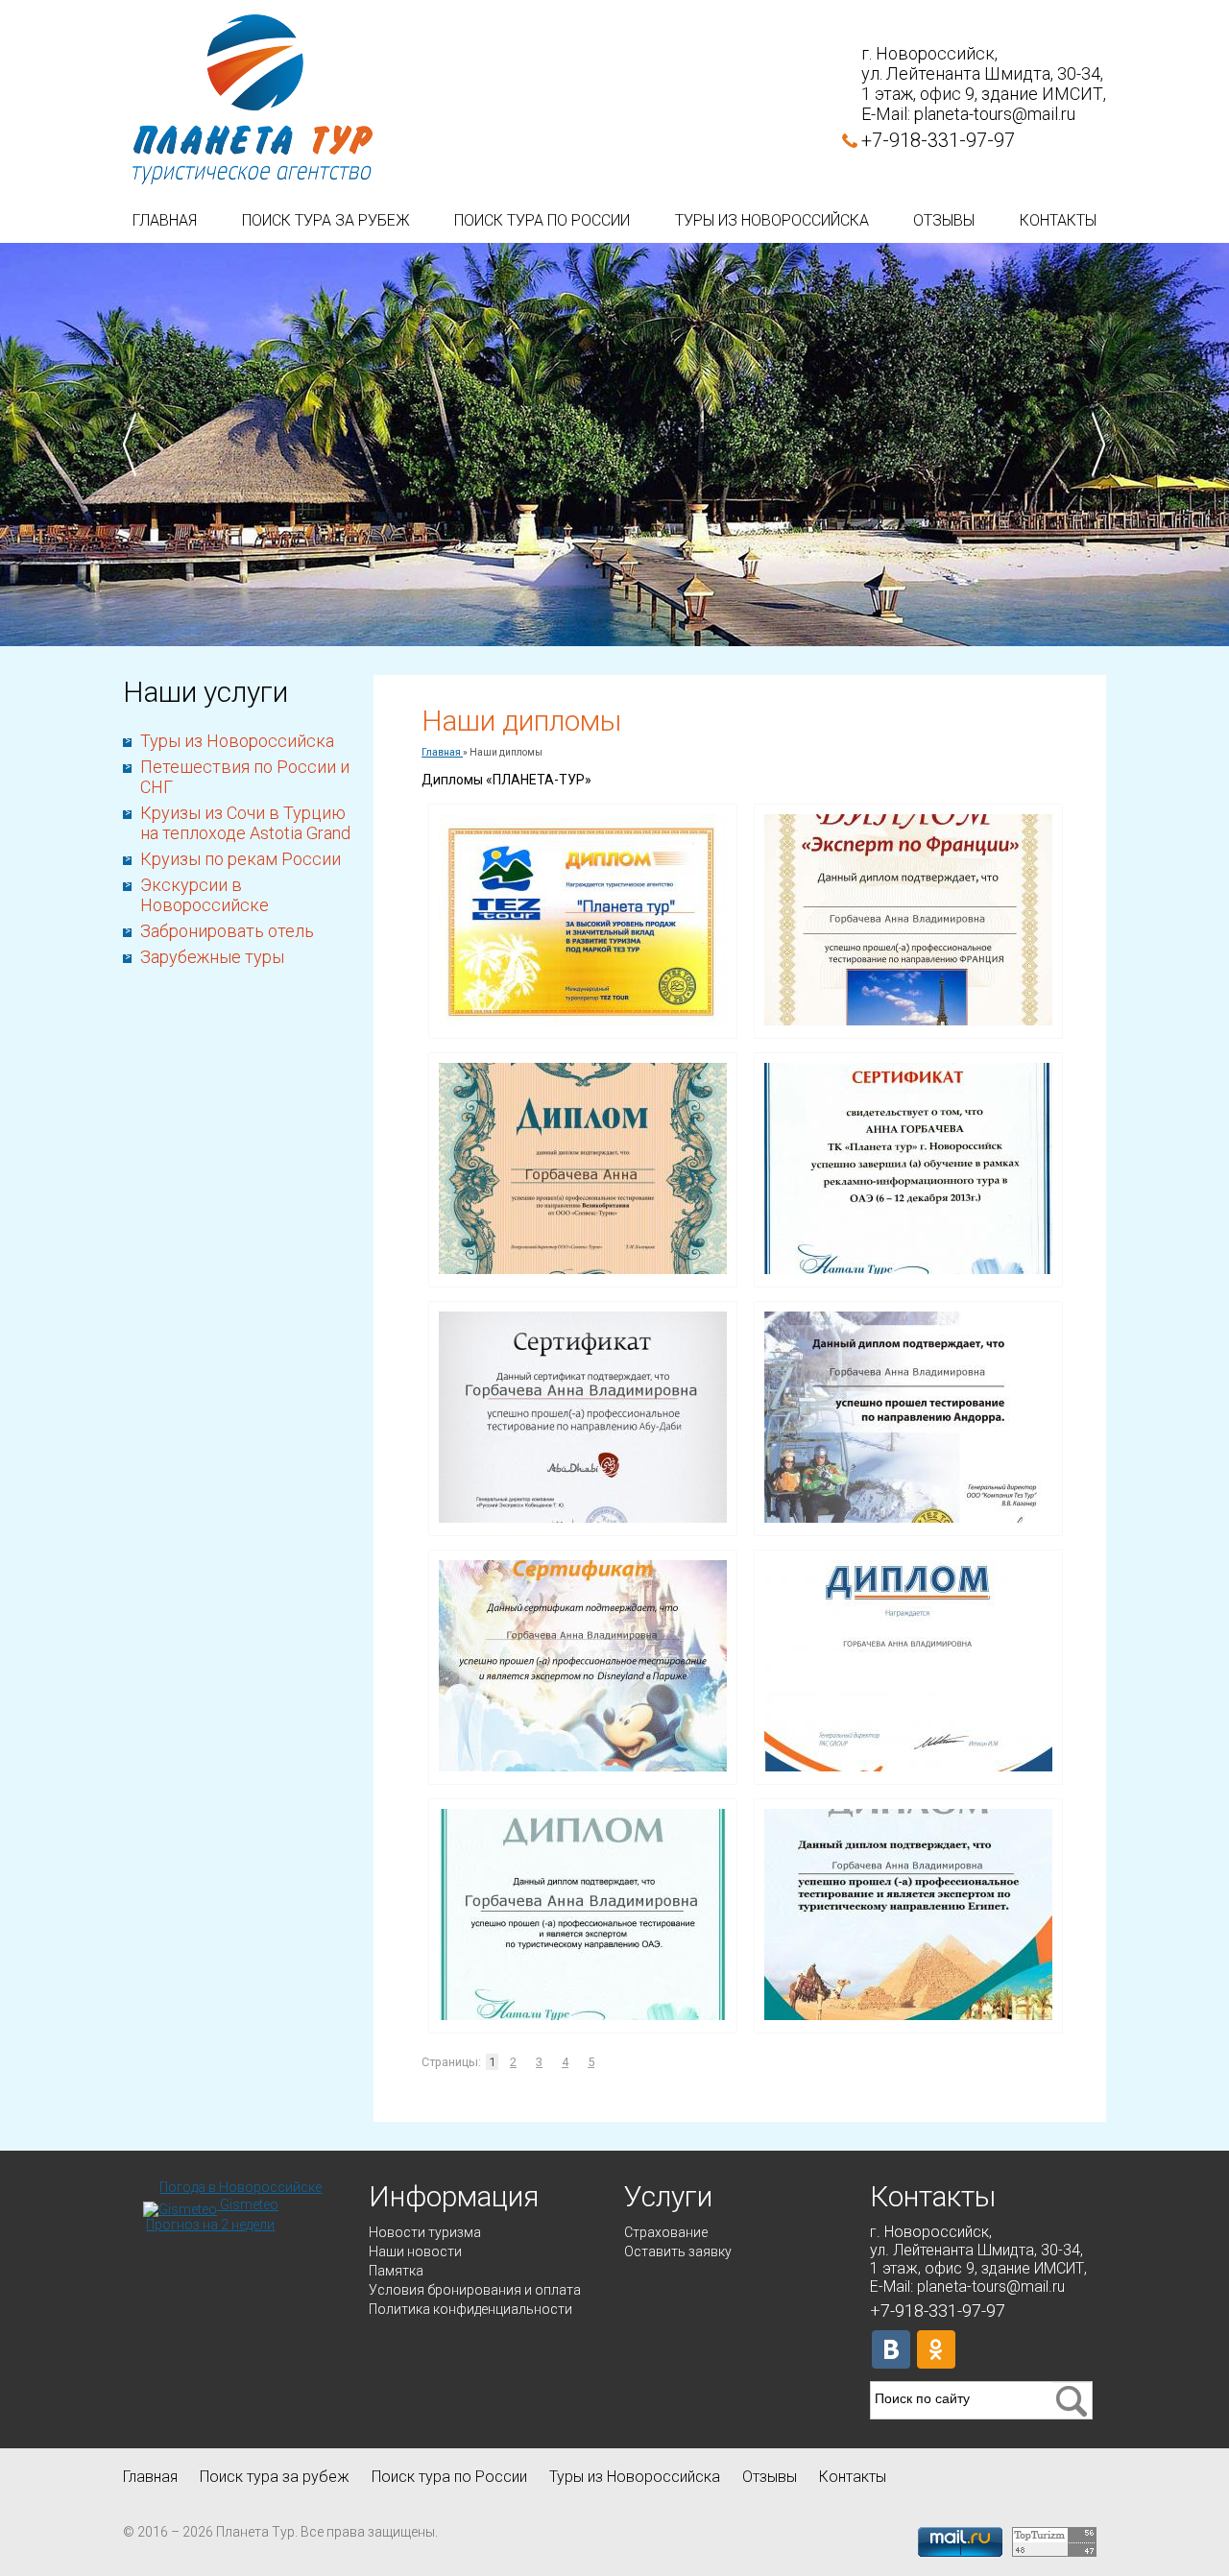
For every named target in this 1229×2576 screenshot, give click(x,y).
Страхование (666, 2232)
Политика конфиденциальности (470, 2309)
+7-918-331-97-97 (938, 140)
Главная (165, 220)
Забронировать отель (227, 931)
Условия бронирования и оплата (475, 2290)
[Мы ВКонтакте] (891, 2349)
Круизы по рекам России (241, 859)
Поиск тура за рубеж (326, 220)
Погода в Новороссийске (241, 2187)
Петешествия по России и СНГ (245, 777)
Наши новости (415, 2251)
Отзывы (944, 220)
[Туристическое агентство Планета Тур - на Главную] (253, 101)
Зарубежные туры (212, 957)
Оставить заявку (678, 2251)
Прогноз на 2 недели (210, 2225)
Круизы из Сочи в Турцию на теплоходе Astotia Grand (245, 823)
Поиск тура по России (542, 220)
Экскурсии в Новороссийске (205, 895)
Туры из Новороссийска (772, 220)
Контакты (1058, 220)
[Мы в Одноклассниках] (936, 2349)
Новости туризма (425, 2232)
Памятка (396, 2271)
